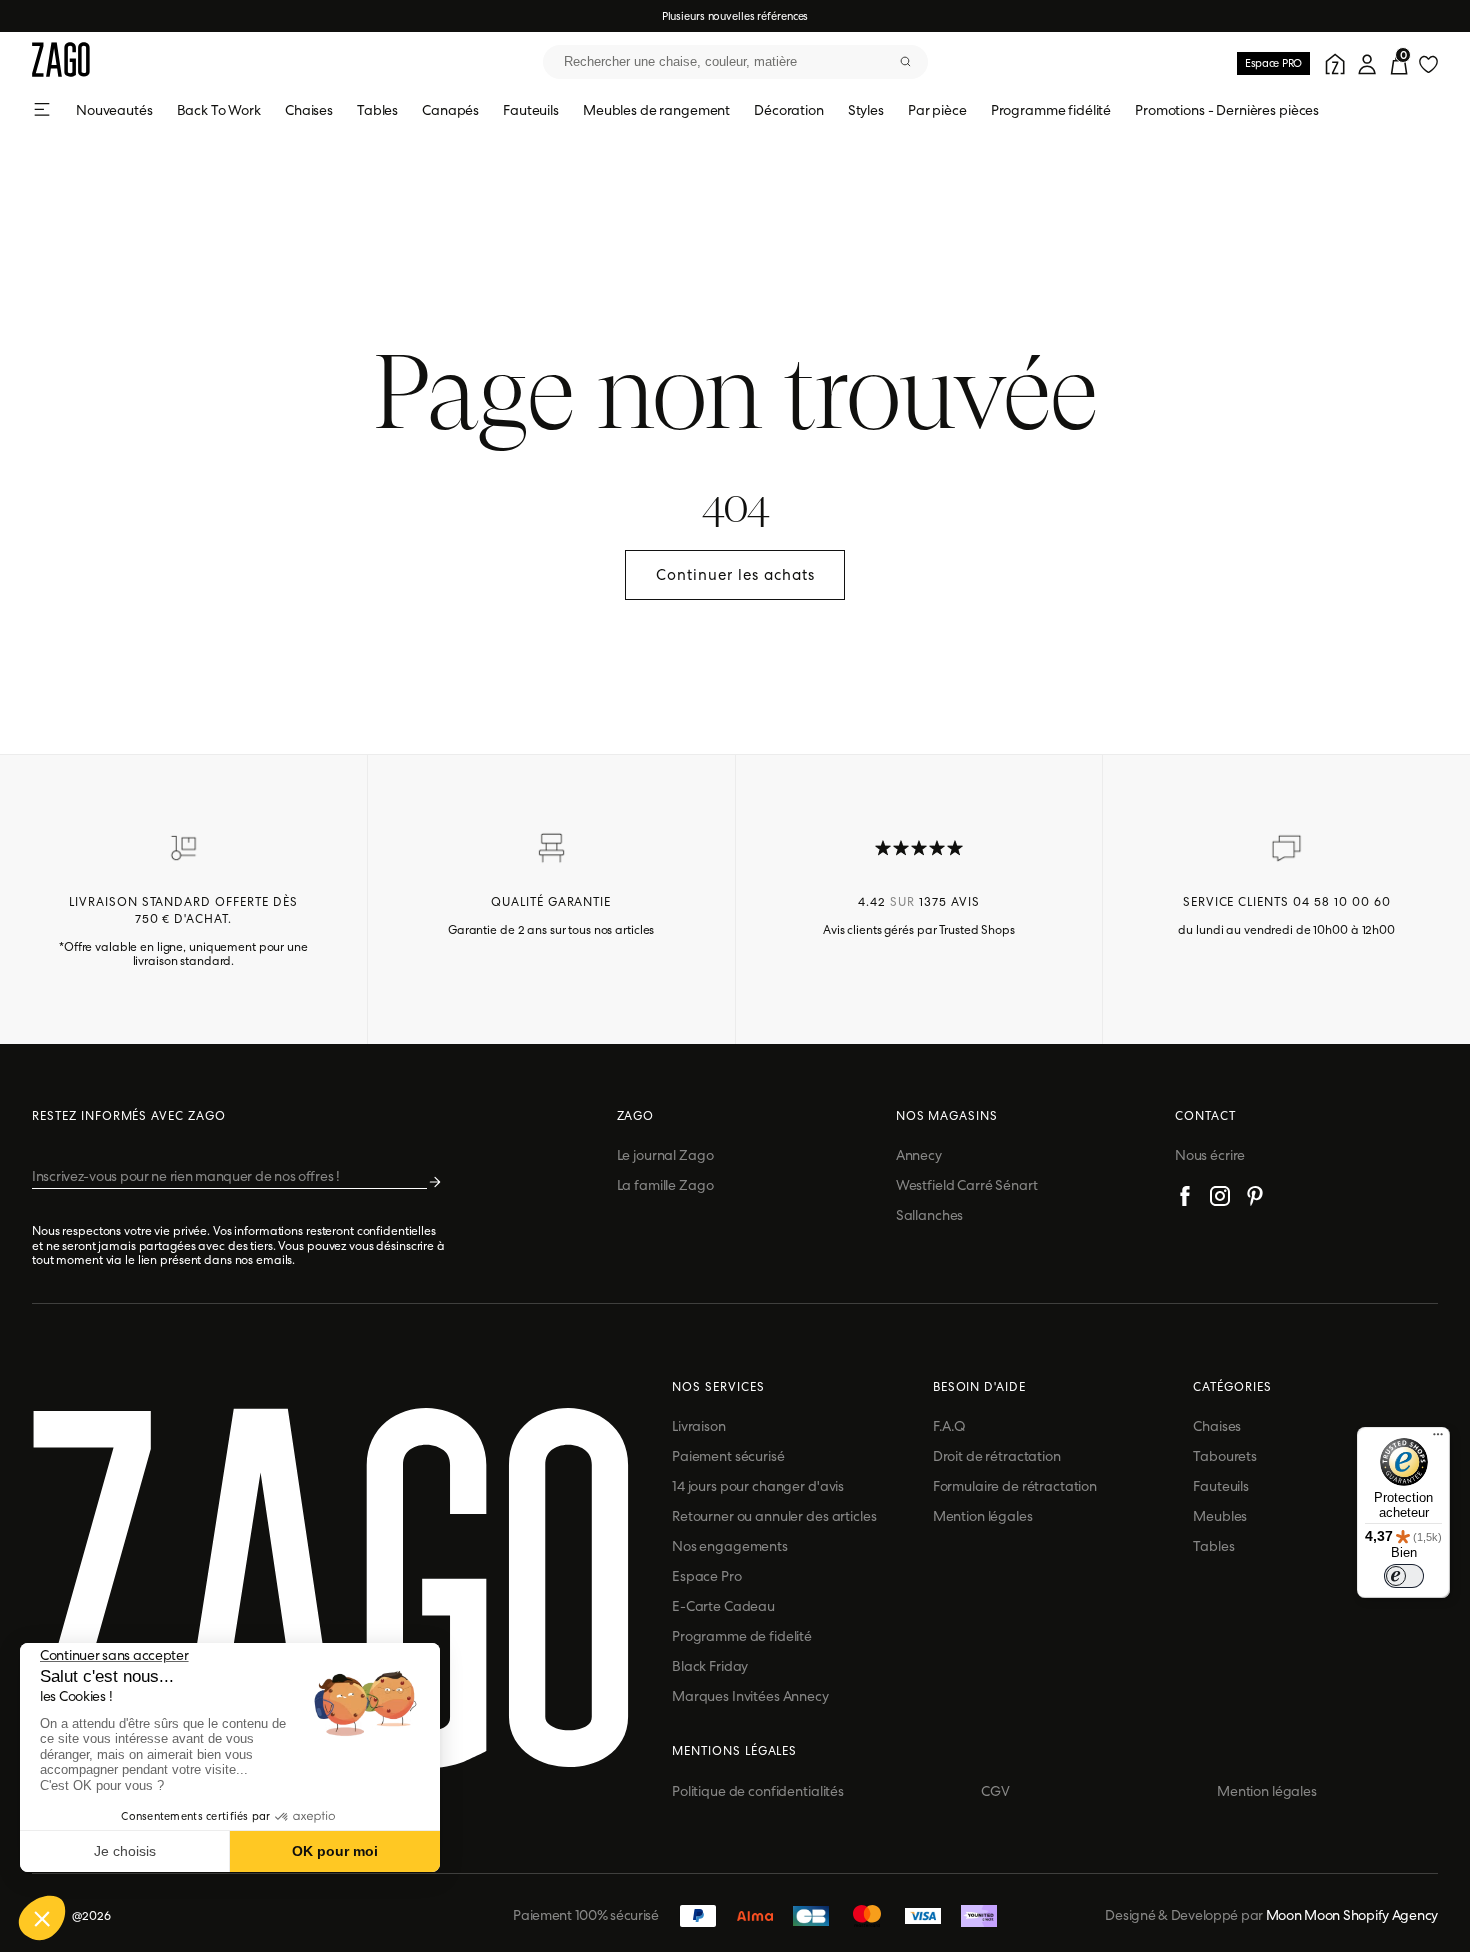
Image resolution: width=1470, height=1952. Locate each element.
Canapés (450, 110)
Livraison (699, 1426)
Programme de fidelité (742, 1636)
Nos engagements (730, 1546)
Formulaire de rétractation (1015, 1486)
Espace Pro (707, 1576)
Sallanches (930, 1215)
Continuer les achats (735, 575)
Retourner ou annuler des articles (774, 1516)
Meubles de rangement (656, 110)
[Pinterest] (1255, 1199)
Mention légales (983, 1516)
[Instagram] (1220, 1199)
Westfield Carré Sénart (967, 1185)
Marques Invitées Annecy (750, 1696)
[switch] (1404, 1576)
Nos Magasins (947, 1116)
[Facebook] (1185, 1199)
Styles (866, 110)
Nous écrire (1210, 1155)
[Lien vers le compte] (1332, 62)
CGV (995, 1791)
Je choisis (125, 1851)
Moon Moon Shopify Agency (1352, 1915)
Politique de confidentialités (758, 1791)
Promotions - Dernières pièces (1227, 110)
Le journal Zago (665, 1155)
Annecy (919, 1155)
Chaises (309, 110)
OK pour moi (335, 1851)
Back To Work (219, 110)
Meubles (1220, 1516)
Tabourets (1225, 1456)
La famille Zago (665, 1185)
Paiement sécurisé (728, 1456)
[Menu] (1438, 1439)
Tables (377, 110)
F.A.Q (949, 1426)
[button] (42, 1918)
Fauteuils (531, 110)
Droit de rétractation (997, 1456)
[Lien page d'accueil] (61, 61)
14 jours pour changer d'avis (758, 1486)
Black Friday (710, 1666)
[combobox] (735, 62)
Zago (636, 1116)
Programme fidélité (1051, 110)
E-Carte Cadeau (723, 1606)
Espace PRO (1273, 63)
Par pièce (937, 110)
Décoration (789, 110)
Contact (1205, 1116)
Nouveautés (114, 110)
